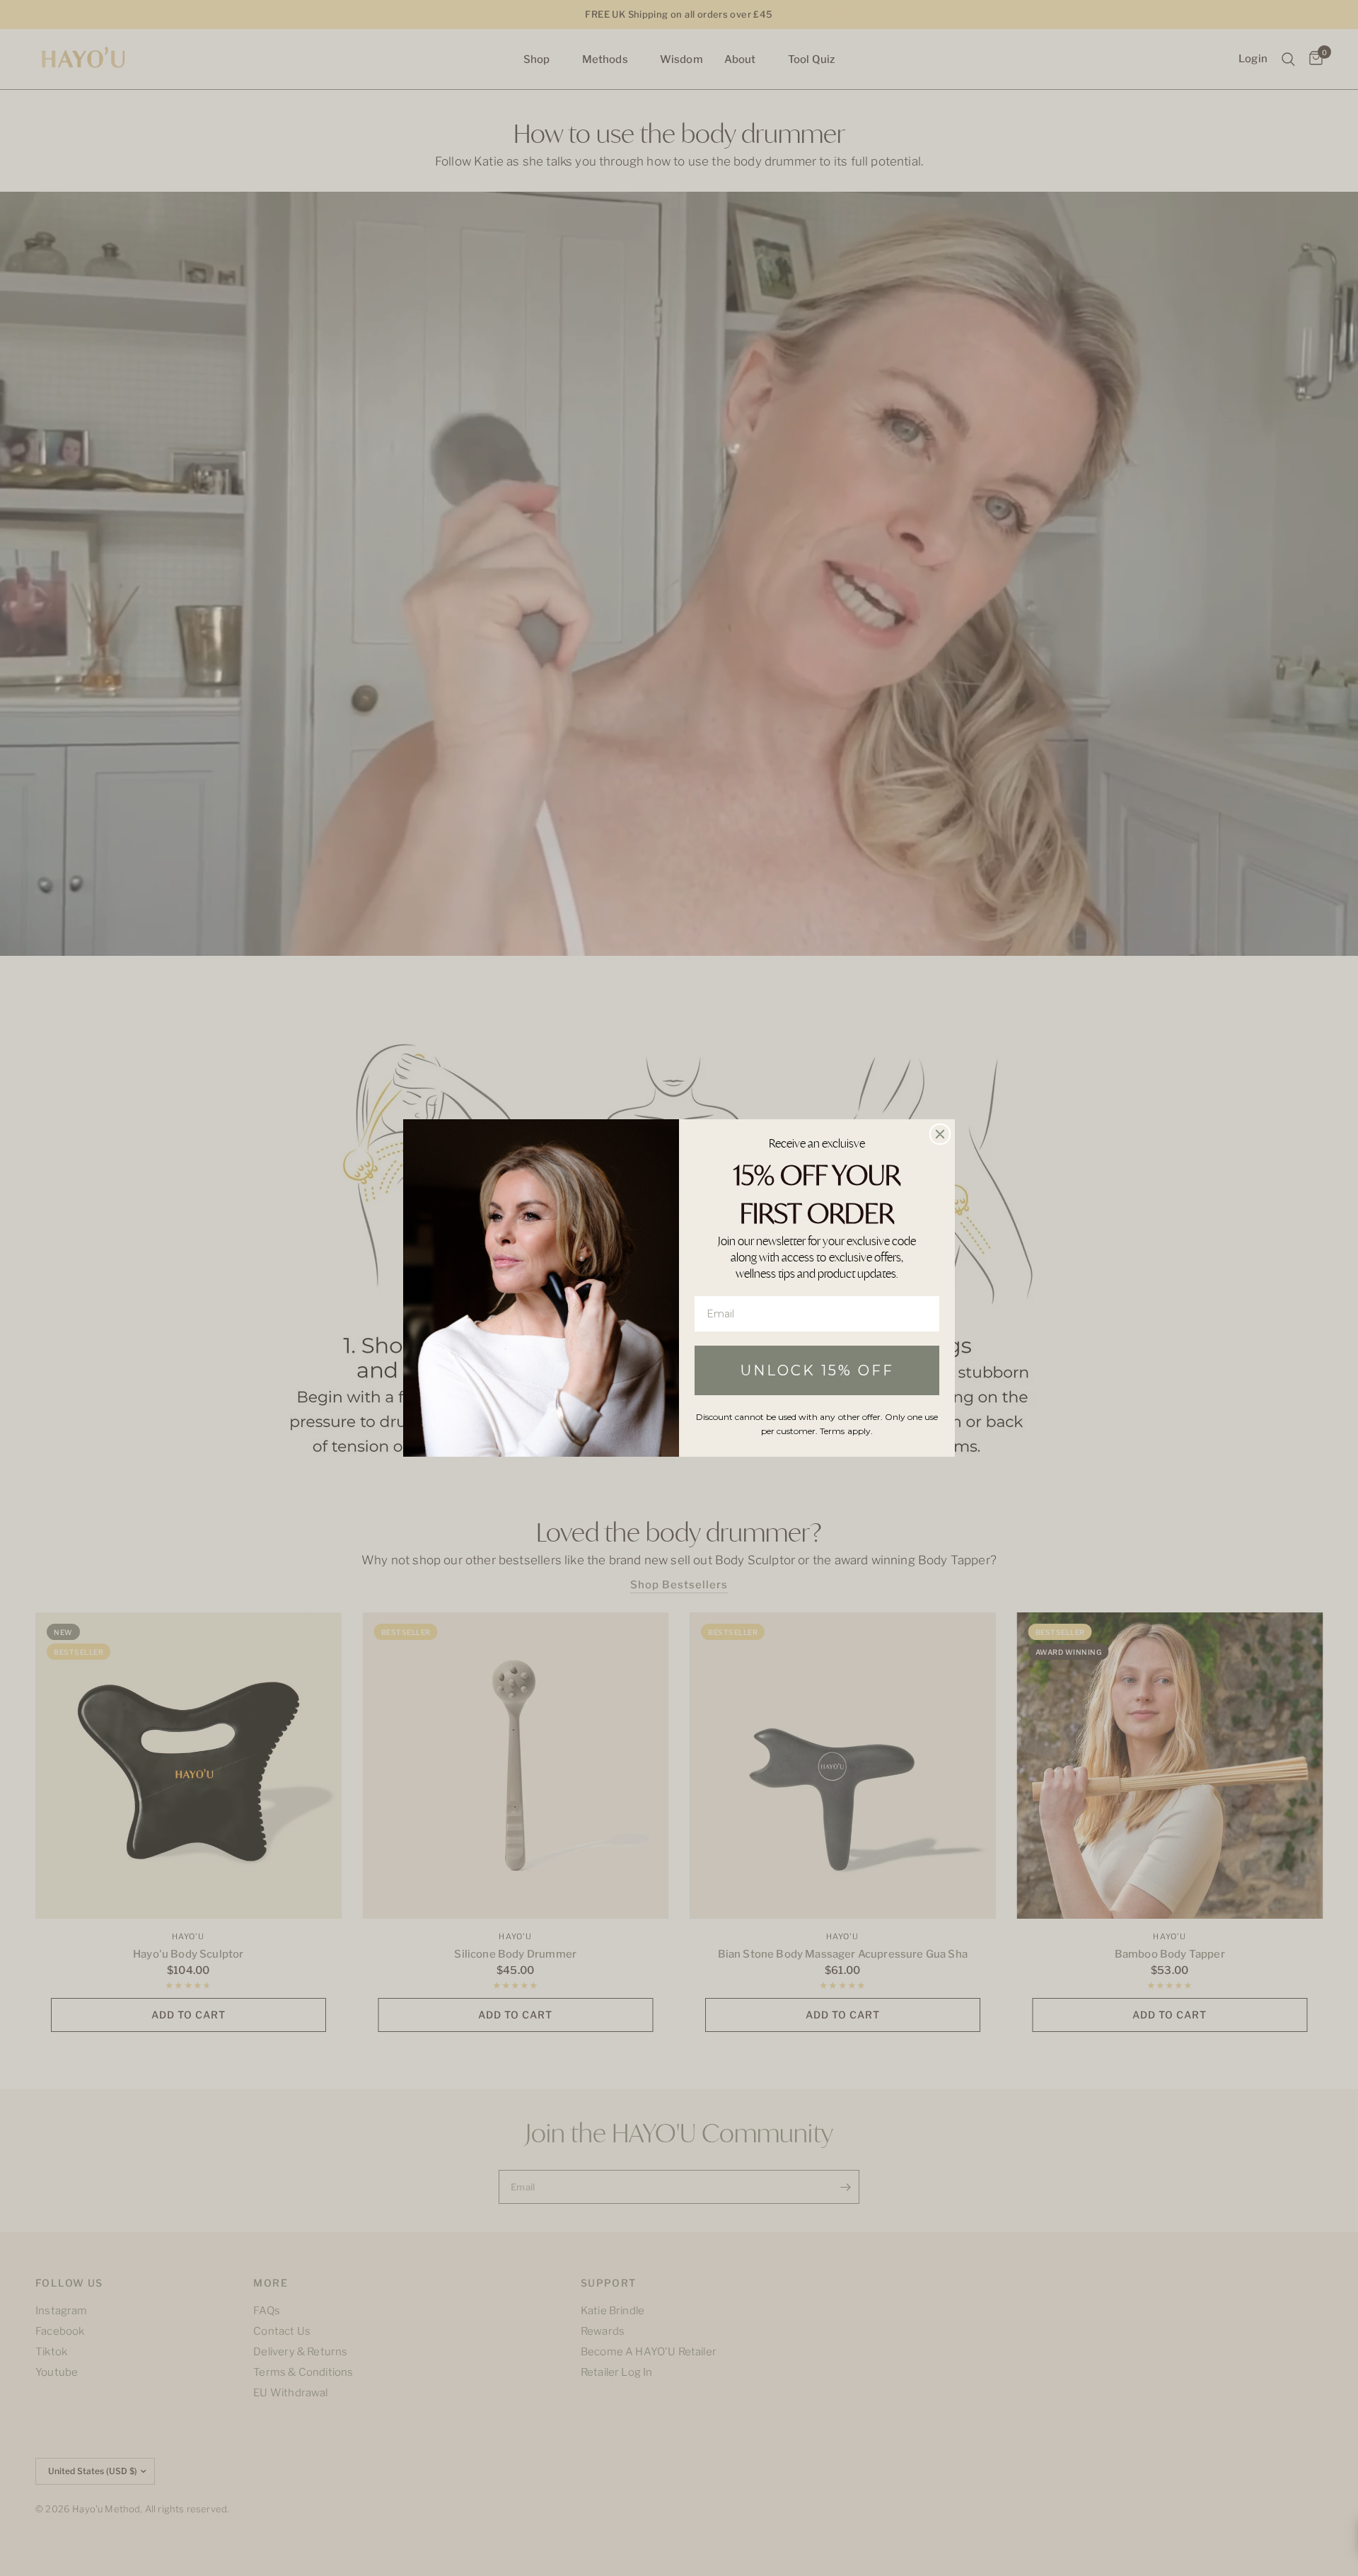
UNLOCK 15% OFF (817, 1370)
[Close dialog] (940, 1134)
